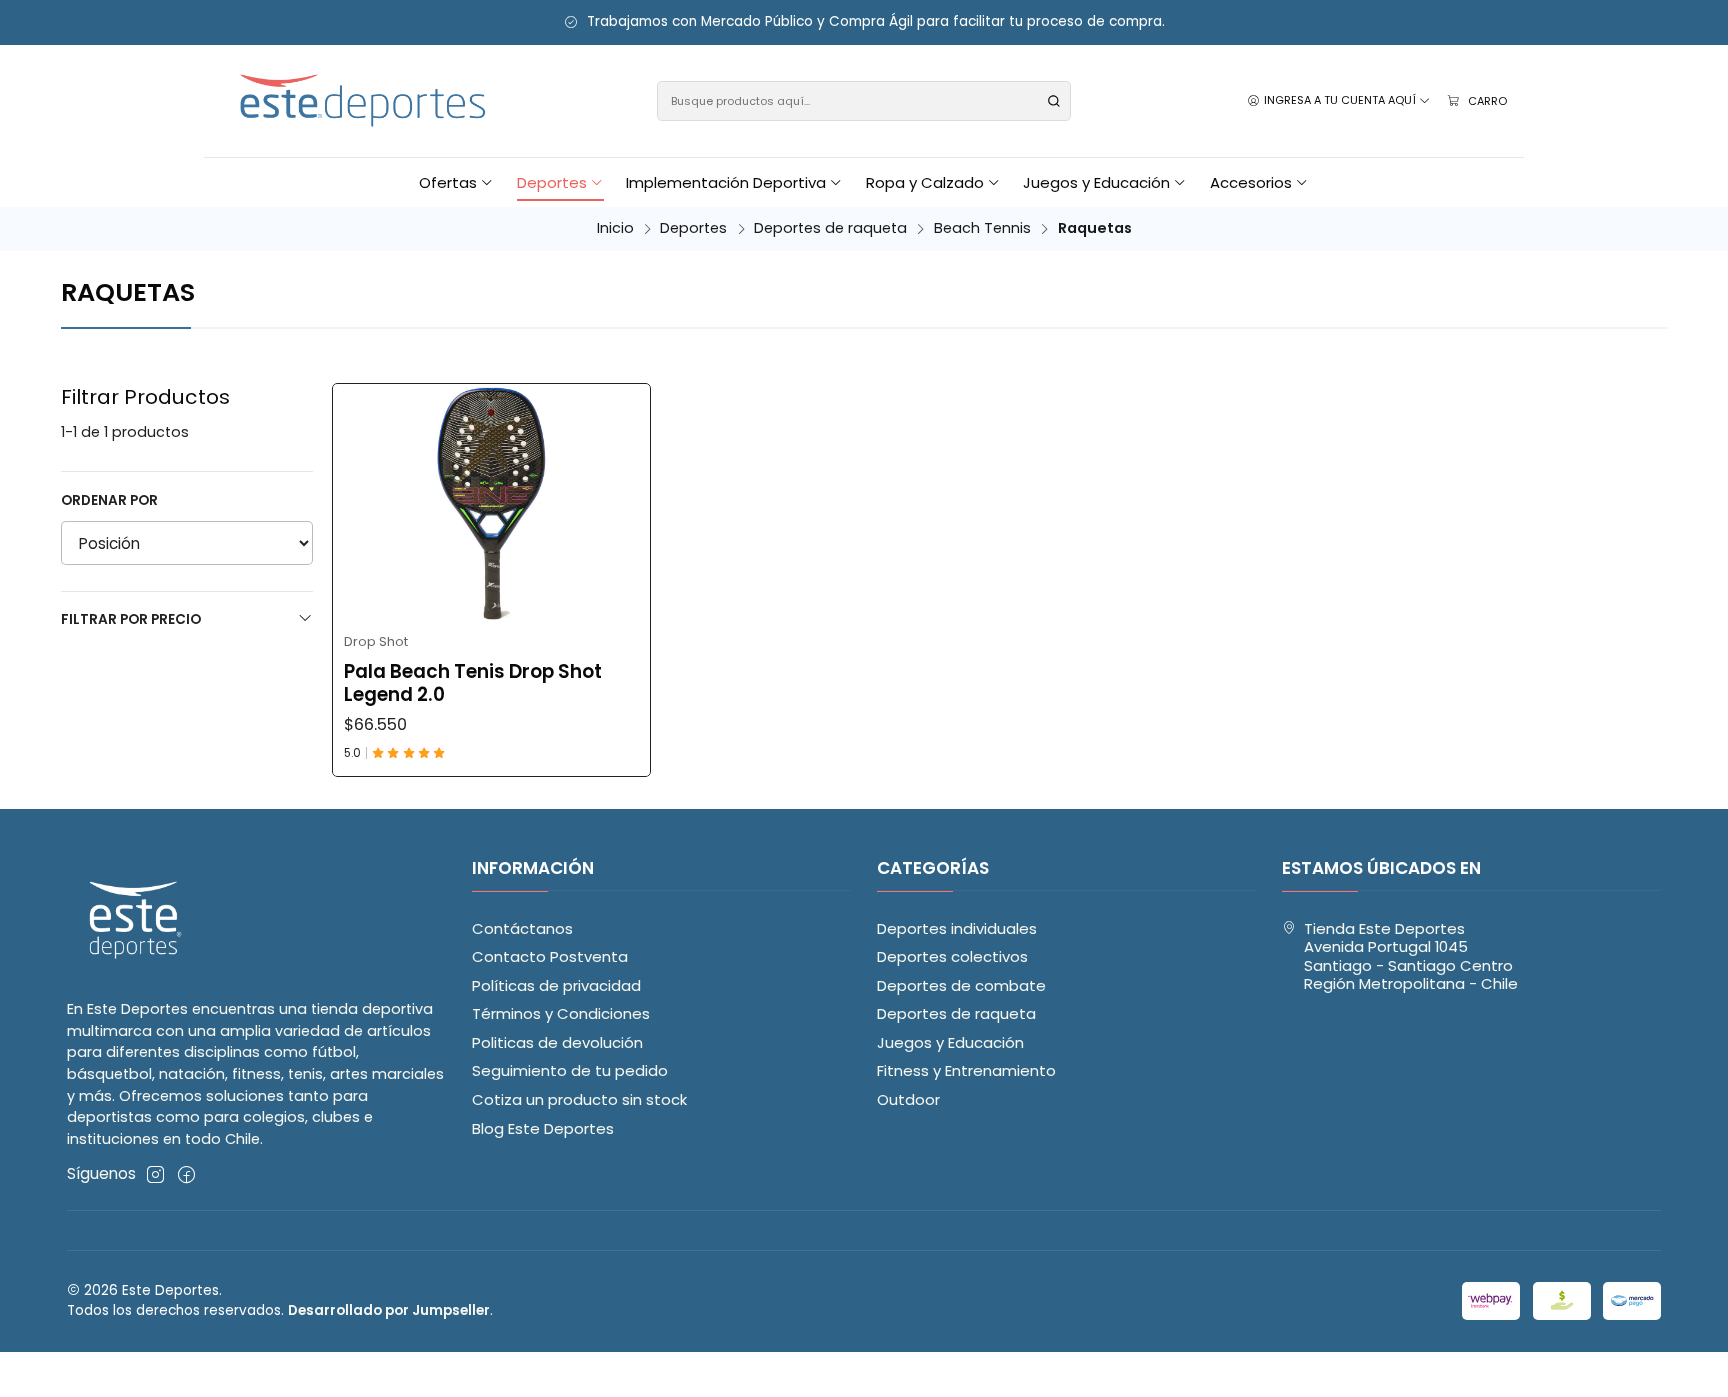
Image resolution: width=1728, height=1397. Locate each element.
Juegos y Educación (950, 1042)
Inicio (615, 228)
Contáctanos (522, 928)
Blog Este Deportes (543, 1128)
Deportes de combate (961, 985)
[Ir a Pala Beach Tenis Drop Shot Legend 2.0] (491, 503)
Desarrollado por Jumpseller (389, 1310)
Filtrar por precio (131, 619)
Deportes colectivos (952, 956)
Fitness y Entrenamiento (966, 1070)
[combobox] (864, 101)
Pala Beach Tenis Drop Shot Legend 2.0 (473, 683)
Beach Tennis (982, 228)
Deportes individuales (957, 928)
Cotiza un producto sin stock (579, 1099)
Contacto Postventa (550, 956)
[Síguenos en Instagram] (155, 1174)
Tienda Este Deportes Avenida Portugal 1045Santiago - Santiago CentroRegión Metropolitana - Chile (1411, 956)
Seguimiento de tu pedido (570, 1070)
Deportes (693, 228)
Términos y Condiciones (561, 1013)
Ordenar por (109, 500)
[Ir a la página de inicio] (364, 101)
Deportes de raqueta (830, 228)
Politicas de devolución (557, 1042)
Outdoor (908, 1099)
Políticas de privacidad (556, 985)
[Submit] (1054, 101)
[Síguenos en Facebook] (186, 1174)
